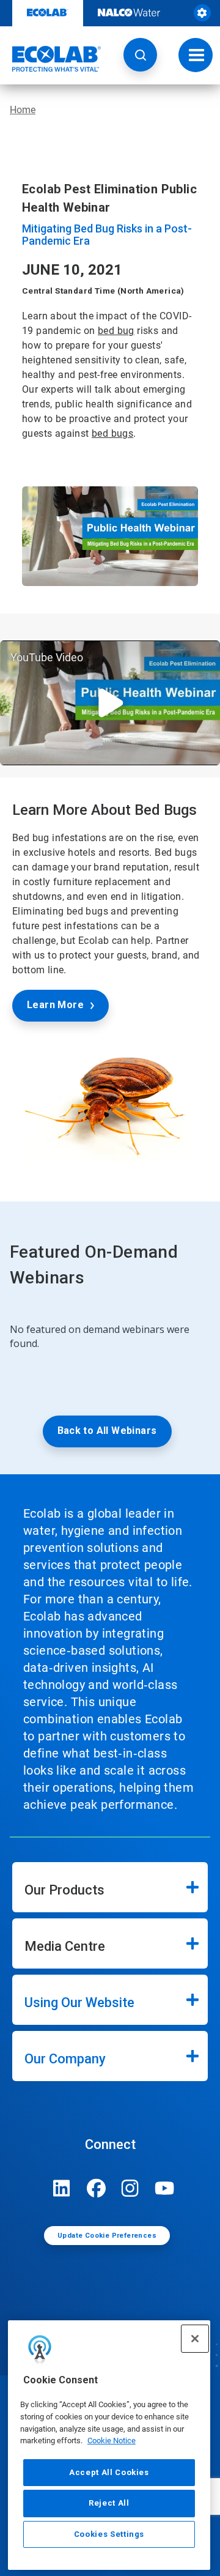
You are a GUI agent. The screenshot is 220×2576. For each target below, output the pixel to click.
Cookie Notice (112, 2441)
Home (23, 110)
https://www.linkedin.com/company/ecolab (62, 2188)
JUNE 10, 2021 (72, 270)
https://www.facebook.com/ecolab (96, 2188)
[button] (140, 55)
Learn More (55, 1005)
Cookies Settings (109, 2534)
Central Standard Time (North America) (103, 291)
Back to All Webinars (107, 1431)
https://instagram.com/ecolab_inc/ (130, 2188)
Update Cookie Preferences (107, 2236)
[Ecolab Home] (51, 59)
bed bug (116, 331)
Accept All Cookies (109, 2472)
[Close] (195, 2339)
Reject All (109, 2503)
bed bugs (112, 433)
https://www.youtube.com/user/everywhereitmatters (164, 2188)
